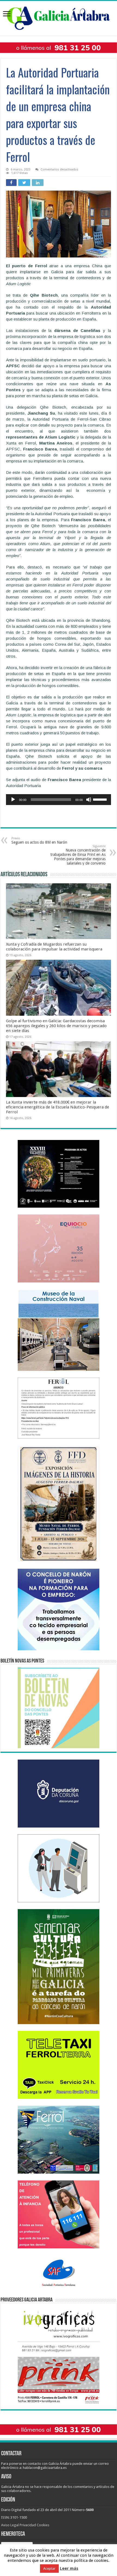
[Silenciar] (89, 800)
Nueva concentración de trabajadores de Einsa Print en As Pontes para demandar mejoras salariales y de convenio (78, 855)
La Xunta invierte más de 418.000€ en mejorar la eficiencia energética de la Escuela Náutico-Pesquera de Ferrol (58, 1107)
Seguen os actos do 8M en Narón (39, 840)
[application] (59, 800)
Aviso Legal (10, 2525)
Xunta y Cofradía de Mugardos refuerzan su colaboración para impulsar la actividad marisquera (54, 947)
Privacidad (28, 2525)
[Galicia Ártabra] (59, 17)
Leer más (69, 2574)
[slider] (101, 799)
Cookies (43, 2525)
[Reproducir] (13, 800)
